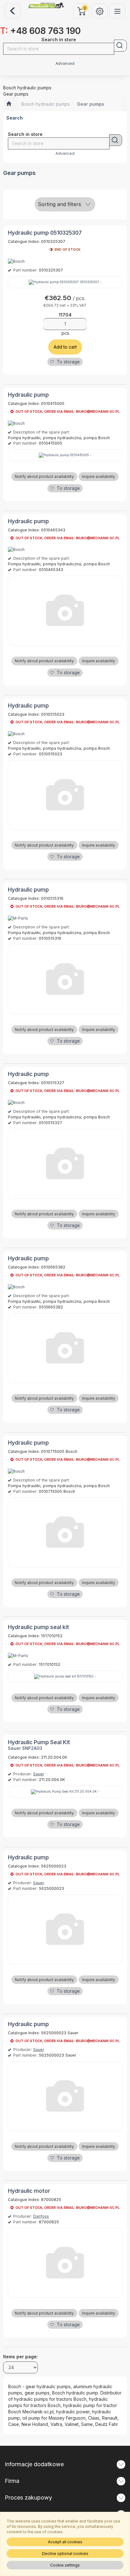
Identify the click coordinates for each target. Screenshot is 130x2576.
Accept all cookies (65, 2542)
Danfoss (41, 2216)
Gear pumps (91, 104)
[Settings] (100, 11)
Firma (12, 2481)
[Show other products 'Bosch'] (16, 261)
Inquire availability (99, 476)
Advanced (65, 64)
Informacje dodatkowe (34, 2464)
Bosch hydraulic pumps (46, 104)
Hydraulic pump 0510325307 (45, 233)
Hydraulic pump (28, 395)
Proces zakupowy (28, 2498)
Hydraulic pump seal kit (38, 1627)
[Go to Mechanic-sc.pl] (9, 104)
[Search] (120, 46)
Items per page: (21, 2357)
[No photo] (65, 611)
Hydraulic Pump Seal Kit (39, 1742)
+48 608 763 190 (40, 31)
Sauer (39, 1774)
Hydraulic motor (29, 2191)
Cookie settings (65, 2565)
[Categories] (117, 11)
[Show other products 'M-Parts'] (18, 918)
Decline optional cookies (65, 2554)
